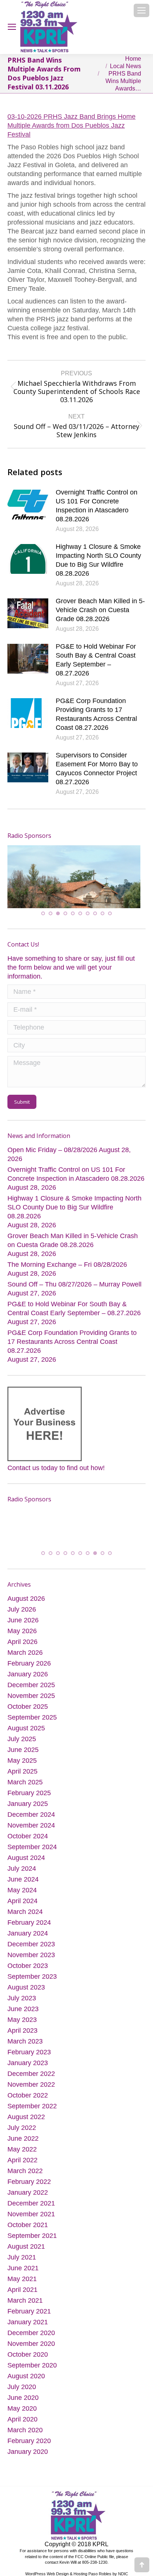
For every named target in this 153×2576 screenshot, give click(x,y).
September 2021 (32, 2237)
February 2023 (29, 2053)
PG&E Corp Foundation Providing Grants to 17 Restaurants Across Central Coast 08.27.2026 (96, 714)
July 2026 (22, 1610)
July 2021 (22, 2258)
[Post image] (28, 505)
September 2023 (32, 1978)
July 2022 (22, 2129)
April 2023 (22, 2032)
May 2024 (22, 1891)
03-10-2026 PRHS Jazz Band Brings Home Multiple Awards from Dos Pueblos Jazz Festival (71, 125)
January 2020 (28, 2453)
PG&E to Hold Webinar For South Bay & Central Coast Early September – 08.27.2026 (96, 660)
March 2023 (25, 2042)
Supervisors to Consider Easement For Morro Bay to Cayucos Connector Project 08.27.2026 (97, 769)
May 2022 (22, 2150)
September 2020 (32, 2366)
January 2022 (28, 2194)
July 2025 (22, 1740)
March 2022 (25, 2172)
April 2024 (22, 1902)
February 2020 (29, 2442)
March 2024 (25, 1913)
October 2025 (28, 1708)
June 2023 (23, 2010)
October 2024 (28, 1837)
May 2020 (22, 2410)
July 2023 (22, 1999)
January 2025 (28, 1805)
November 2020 (31, 2345)
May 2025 (22, 1762)
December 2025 (31, 1686)
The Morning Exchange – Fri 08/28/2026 (67, 1263)
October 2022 (28, 2096)
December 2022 (31, 2075)
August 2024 (26, 1859)
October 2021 (28, 2226)
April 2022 (22, 2161)
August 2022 (26, 2118)
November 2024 (31, 1826)
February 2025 (29, 1794)
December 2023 (31, 1945)
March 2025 (25, 1783)
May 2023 (22, 2021)
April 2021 (22, 2291)
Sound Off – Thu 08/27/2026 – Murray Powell (74, 1283)
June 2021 (23, 2269)
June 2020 (23, 2399)
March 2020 (25, 2431)
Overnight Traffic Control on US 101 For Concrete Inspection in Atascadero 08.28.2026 (97, 506)
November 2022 (31, 2086)
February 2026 (29, 1664)
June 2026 (23, 1621)
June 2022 (23, 2140)
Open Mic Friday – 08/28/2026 (52, 1148)
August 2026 (26, 1600)
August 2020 (26, 2377)
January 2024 (28, 1934)
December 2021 (31, 2204)
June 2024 (23, 1880)
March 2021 (25, 2302)
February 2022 (29, 2183)
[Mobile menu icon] (141, 10)
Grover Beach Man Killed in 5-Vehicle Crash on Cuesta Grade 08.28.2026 (100, 610)
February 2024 (29, 1924)
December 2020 (31, 2334)
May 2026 (22, 1632)
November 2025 (31, 1697)
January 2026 (28, 1675)
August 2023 (26, 1988)
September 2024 (32, 1848)
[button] (43, 912)
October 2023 (28, 1967)
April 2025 (22, 1772)
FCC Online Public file (95, 2558)
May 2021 (22, 2280)
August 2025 (26, 1729)
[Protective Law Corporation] (60, 880)
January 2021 (28, 2323)
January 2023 (28, 2064)
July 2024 (22, 1870)
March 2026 (25, 1654)
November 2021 (31, 2215)
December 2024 (31, 1816)
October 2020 (28, 2356)
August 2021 (26, 2248)
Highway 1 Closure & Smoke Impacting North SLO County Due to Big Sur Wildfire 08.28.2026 (98, 560)
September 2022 (32, 2107)
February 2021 (29, 2312)
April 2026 (22, 1643)
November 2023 (31, 1956)
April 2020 (22, 2420)
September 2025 (32, 1718)
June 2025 (23, 1751)
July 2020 (22, 2388)
